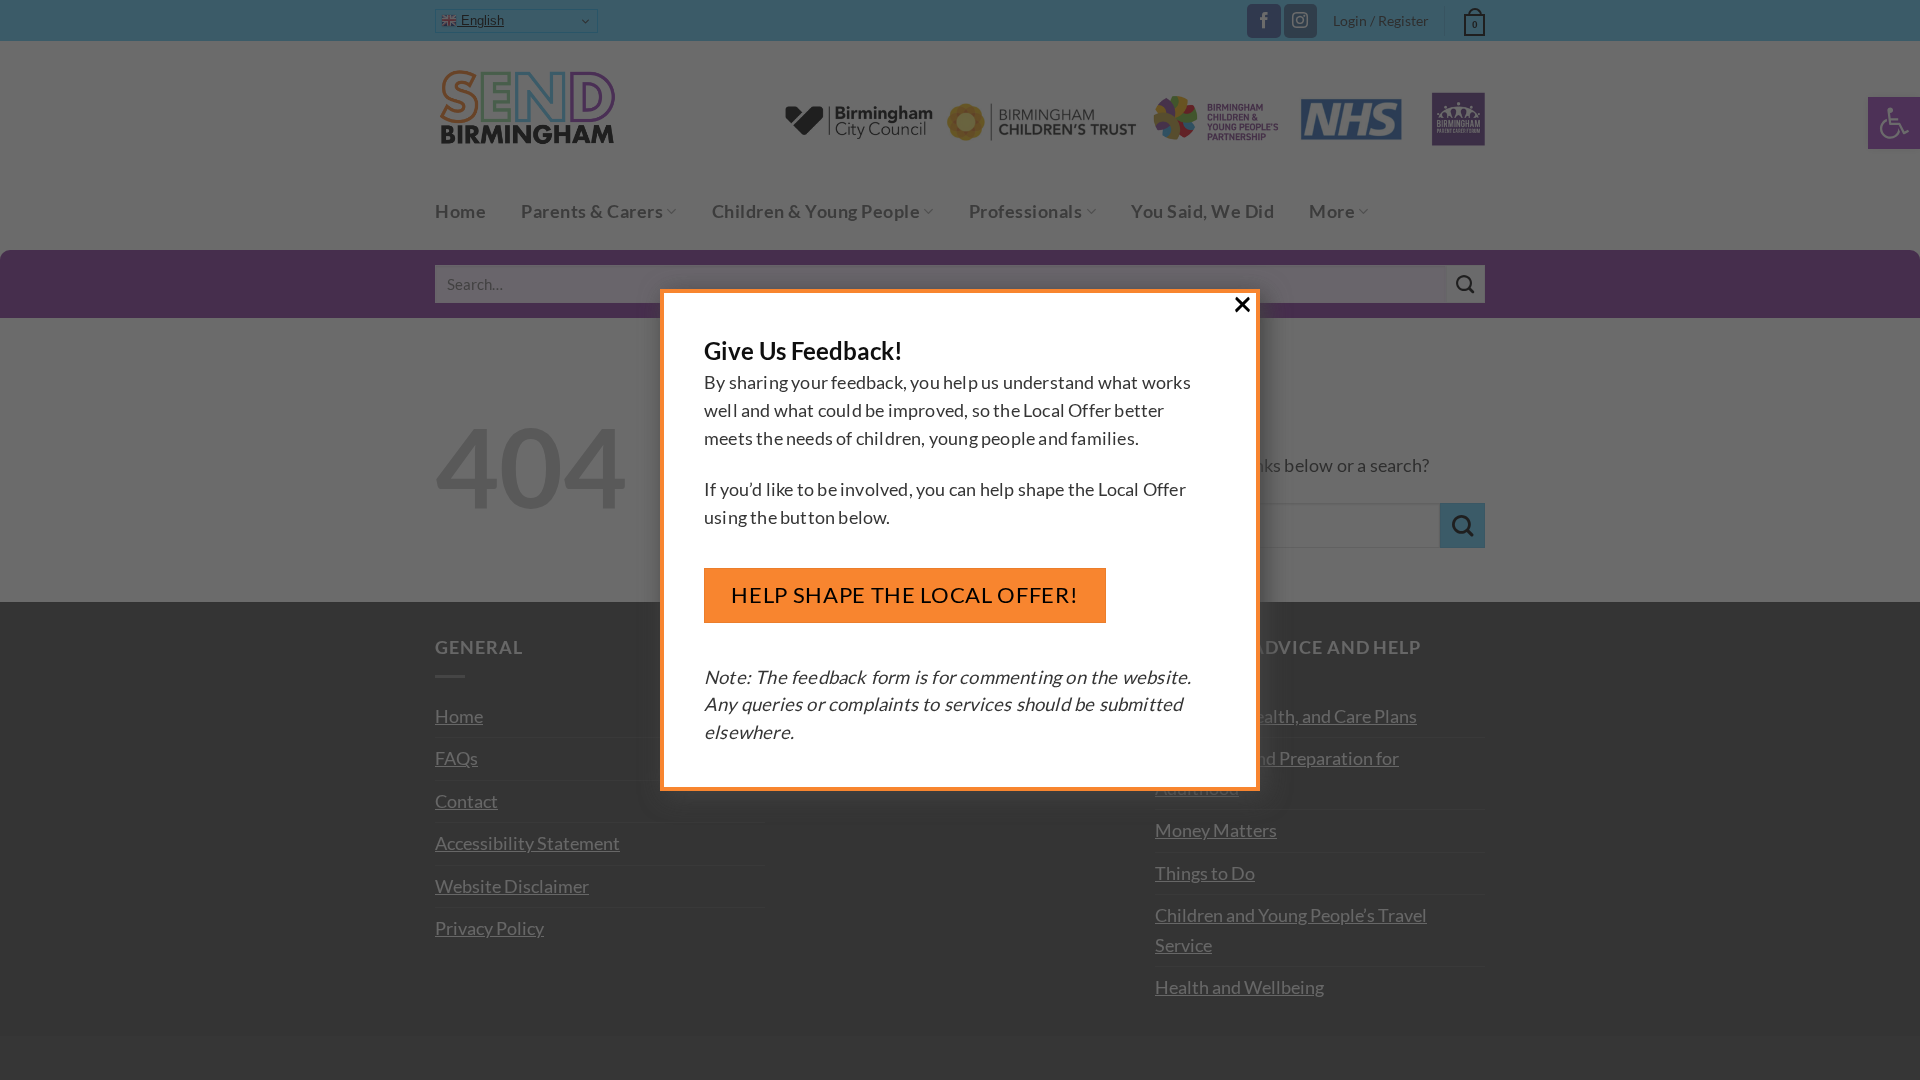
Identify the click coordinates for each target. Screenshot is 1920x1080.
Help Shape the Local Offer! (904, 594)
